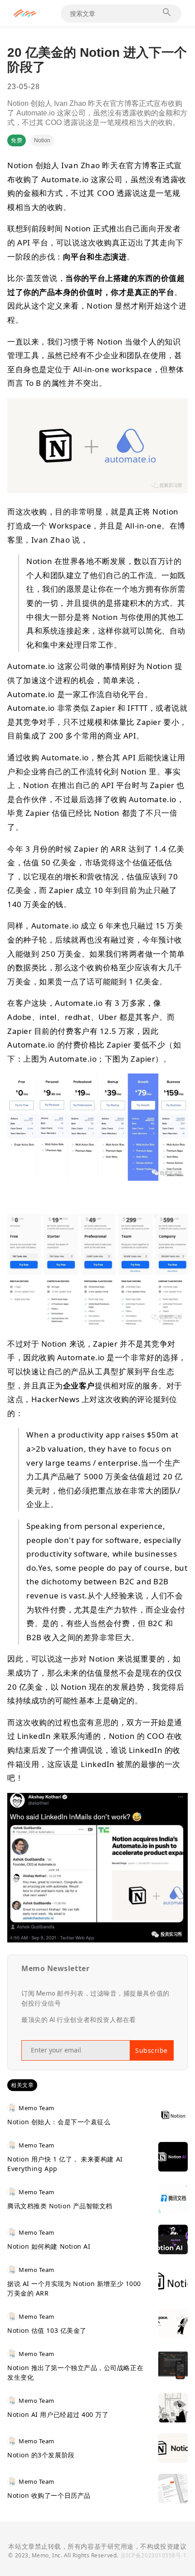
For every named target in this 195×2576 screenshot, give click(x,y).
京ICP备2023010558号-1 (154, 2555)
